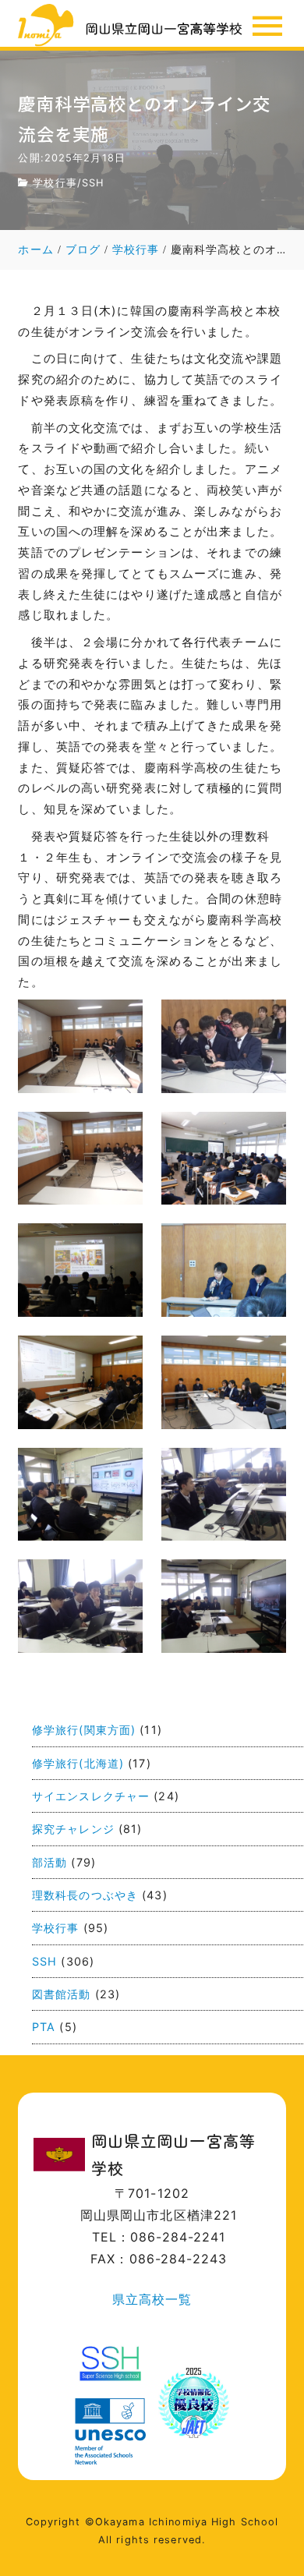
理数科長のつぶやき (85, 1895)
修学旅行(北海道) (78, 1763)
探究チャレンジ (73, 1829)
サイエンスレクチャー (91, 1796)
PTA (44, 2027)
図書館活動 (62, 1994)
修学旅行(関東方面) (84, 1730)
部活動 (49, 1862)
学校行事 (55, 183)
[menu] (267, 26)
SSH (93, 183)
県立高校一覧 (152, 2299)
